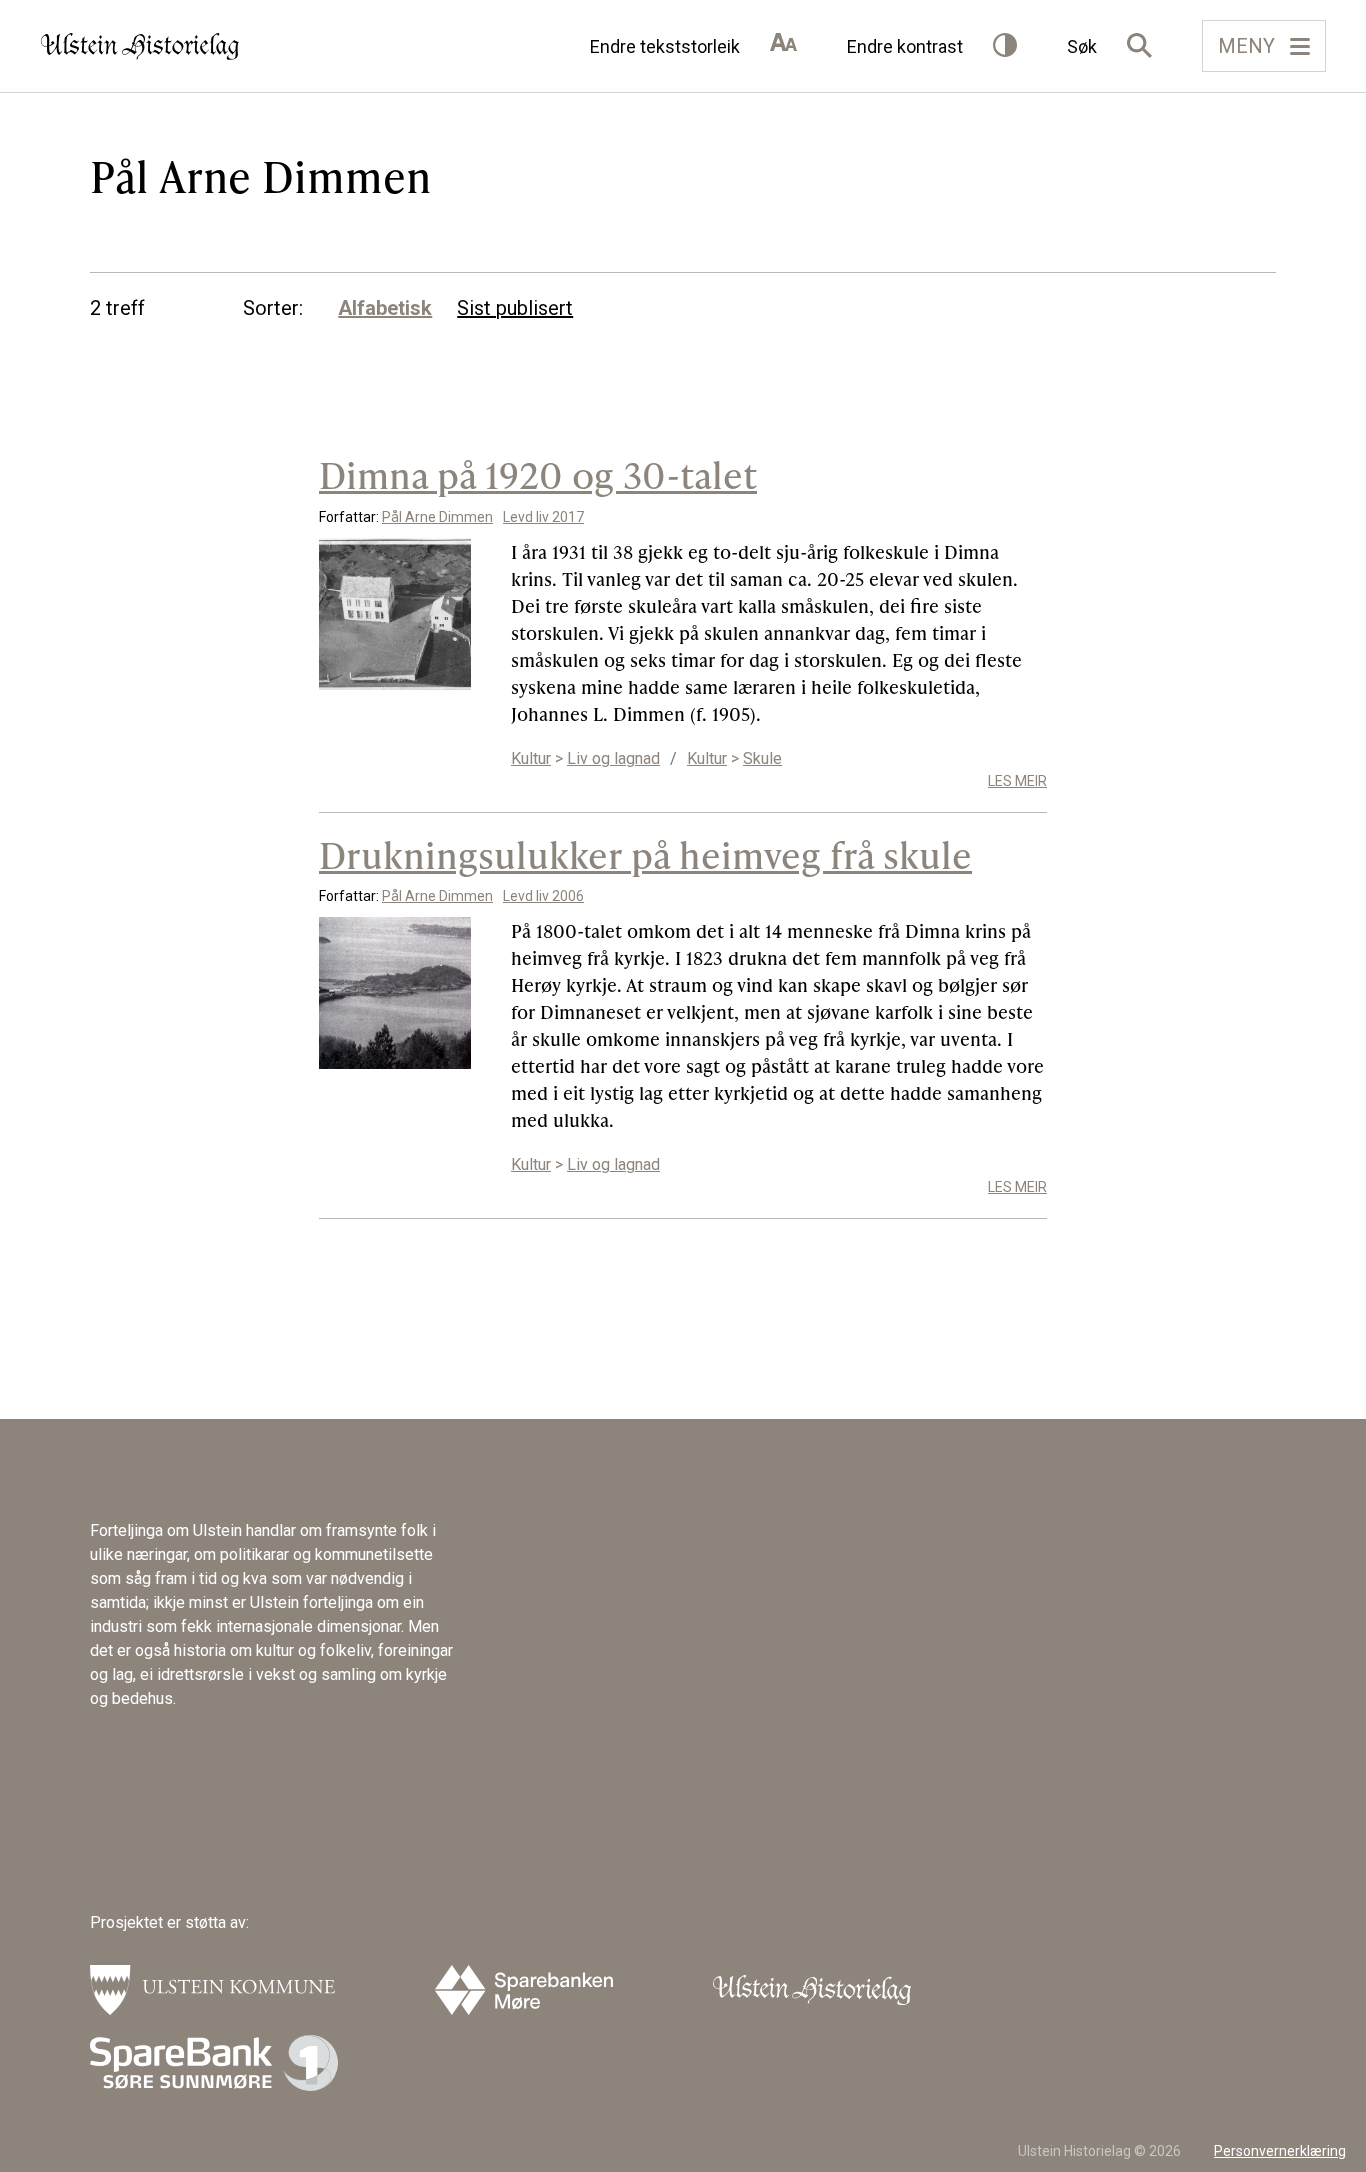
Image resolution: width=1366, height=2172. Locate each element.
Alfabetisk (385, 308)
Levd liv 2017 (543, 517)
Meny (1246, 46)
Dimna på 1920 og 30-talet (538, 474)
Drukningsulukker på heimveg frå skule (645, 854)
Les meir (1017, 781)
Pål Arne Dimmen (437, 517)
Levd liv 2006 (543, 896)
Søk (1082, 46)
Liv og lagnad (613, 758)
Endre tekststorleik (665, 46)
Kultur (531, 758)
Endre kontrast (905, 46)
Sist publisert (515, 308)
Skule (762, 758)
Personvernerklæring (1280, 2151)
